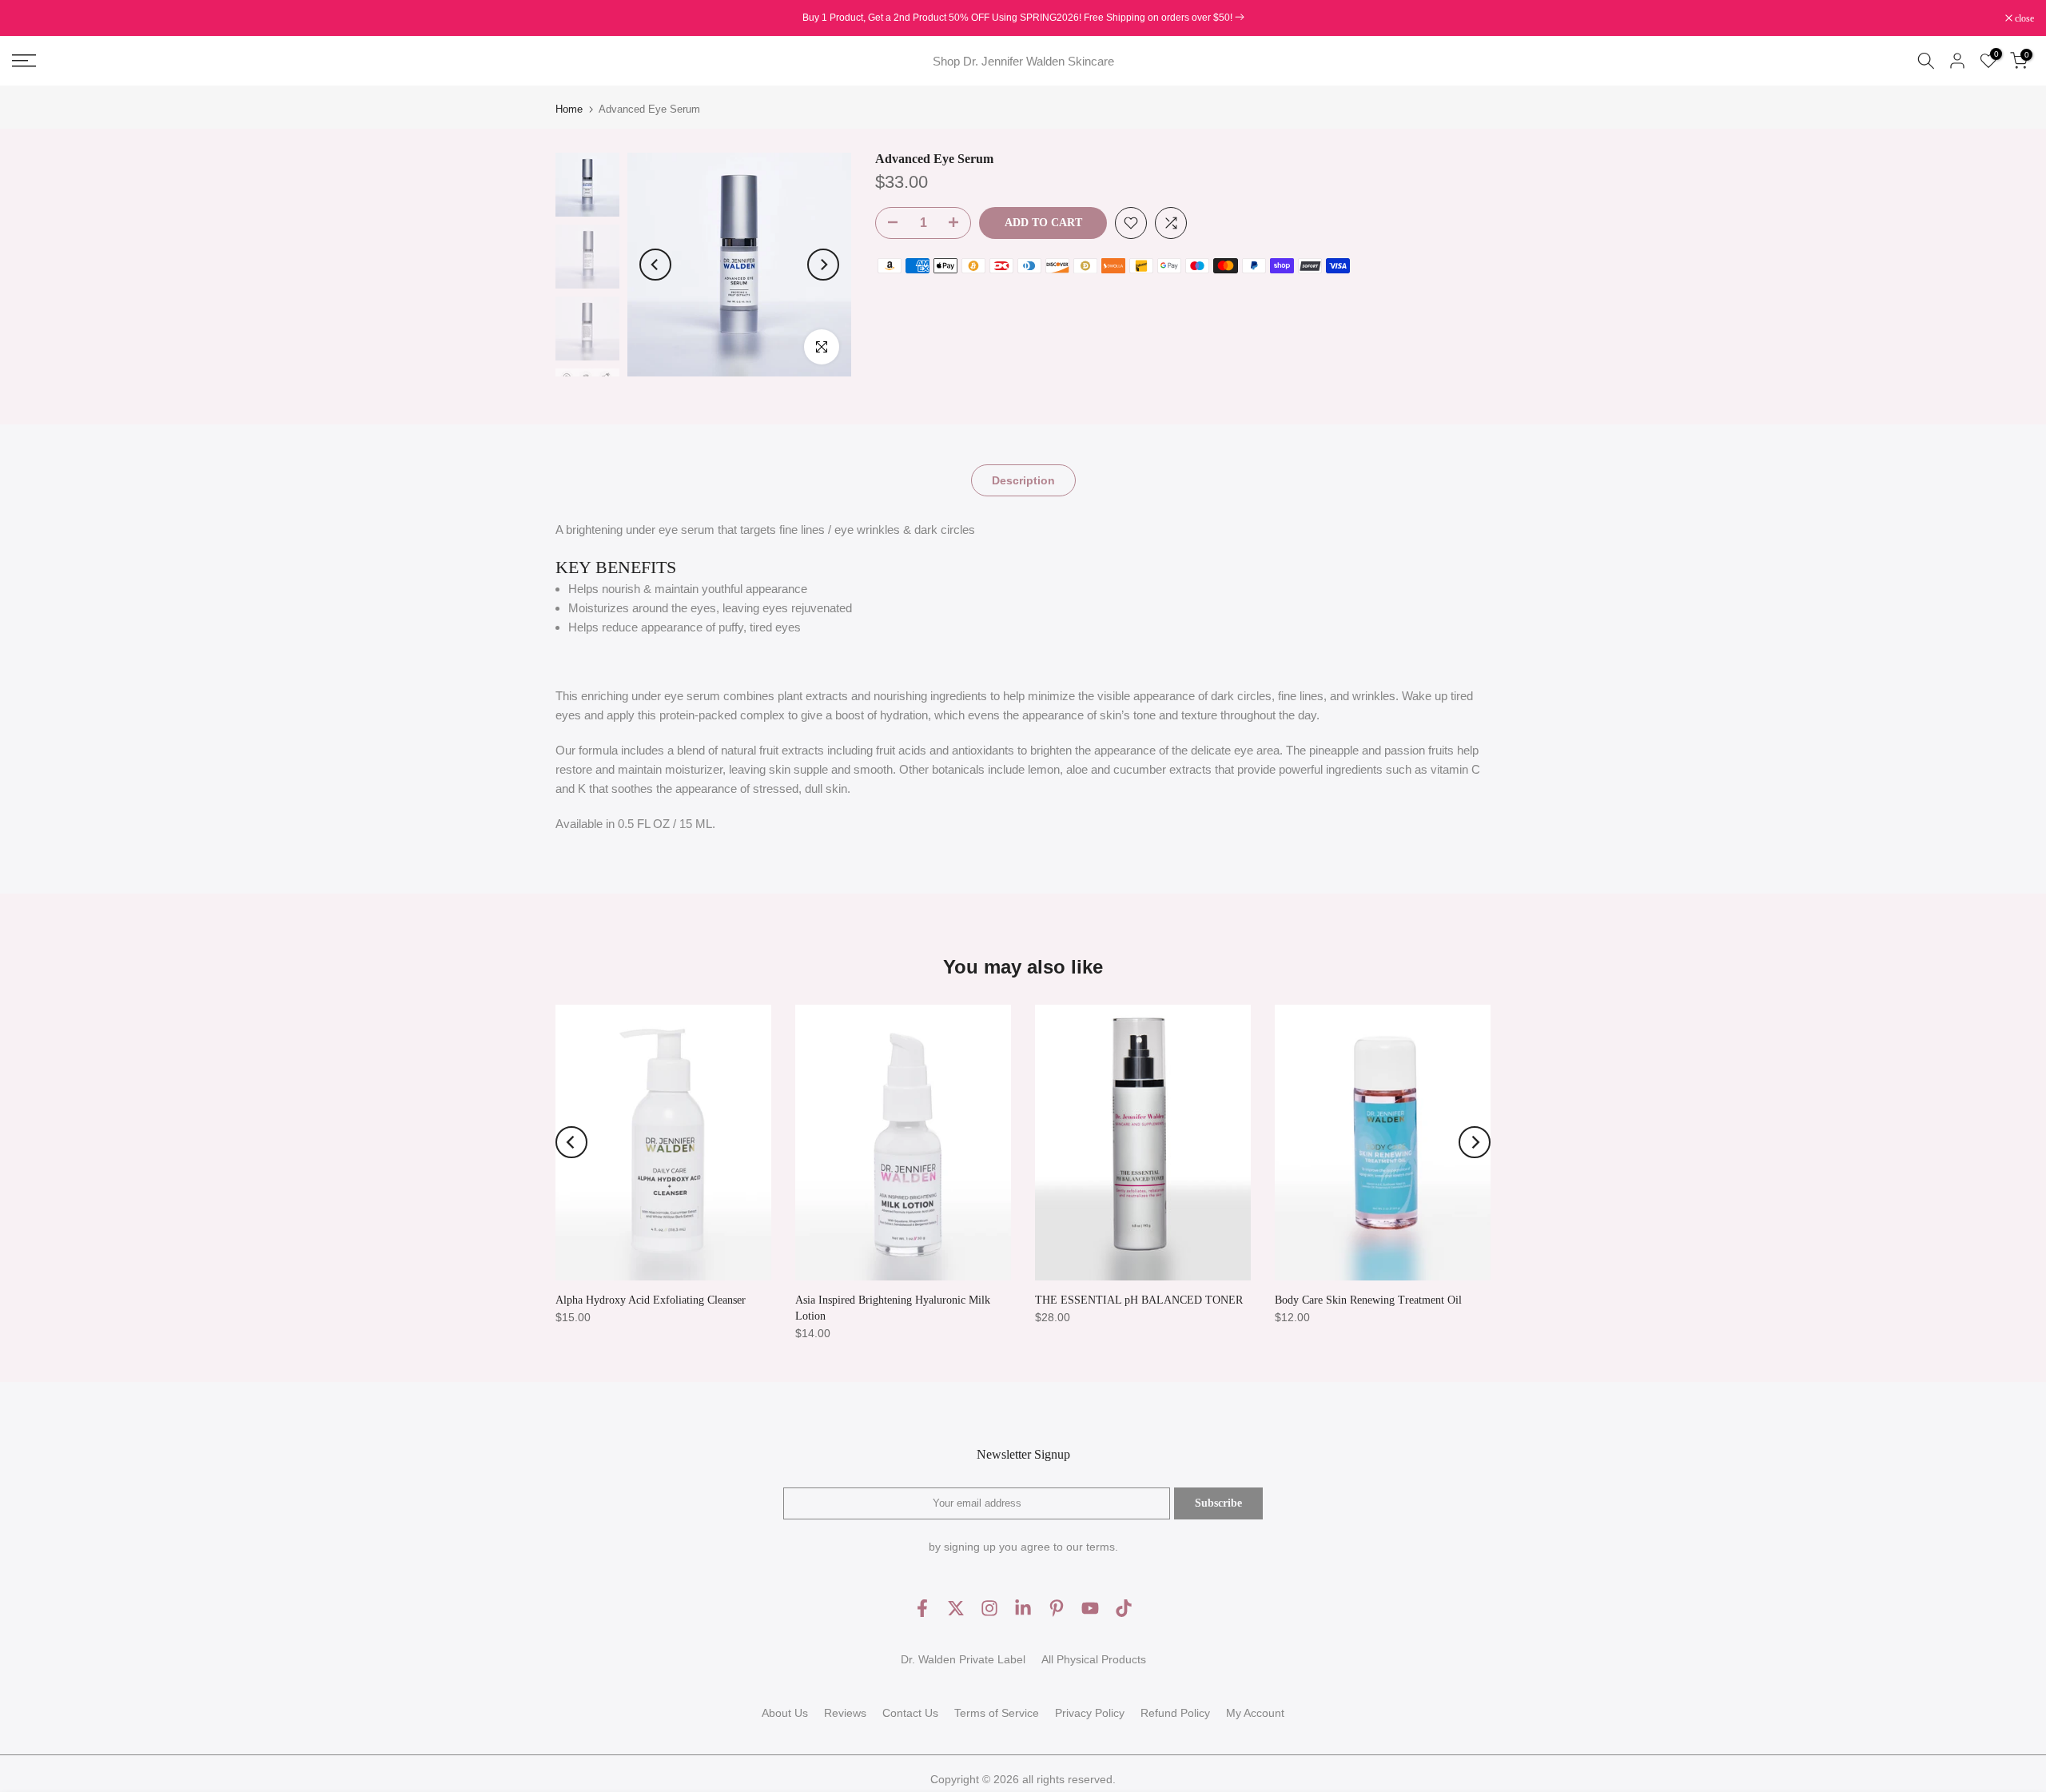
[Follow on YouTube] (1090, 1609)
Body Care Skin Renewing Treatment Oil (1368, 1300)
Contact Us (910, 1713)
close (30, 18)
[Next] (823, 265)
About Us (785, 1713)
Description (1023, 480)
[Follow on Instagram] (989, 1609)
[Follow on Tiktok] (1124, 1609)
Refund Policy (1175, 1713)
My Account (1255, 1713)
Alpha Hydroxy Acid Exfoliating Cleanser (651, 1300)
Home (569, 109)
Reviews (845, 1713)
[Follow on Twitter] (956, 1609)
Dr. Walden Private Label (963, 1659)
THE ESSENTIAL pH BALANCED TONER (1139, 1300)
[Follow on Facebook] (922, 1609)
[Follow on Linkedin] (1023, 1609)
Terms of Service (997, 1713)
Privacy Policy (1090, 1713)
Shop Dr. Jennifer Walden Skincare (1023, 61)
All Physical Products (1094, 1659)
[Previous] (655, 265)
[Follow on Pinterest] (1057, 1609)
